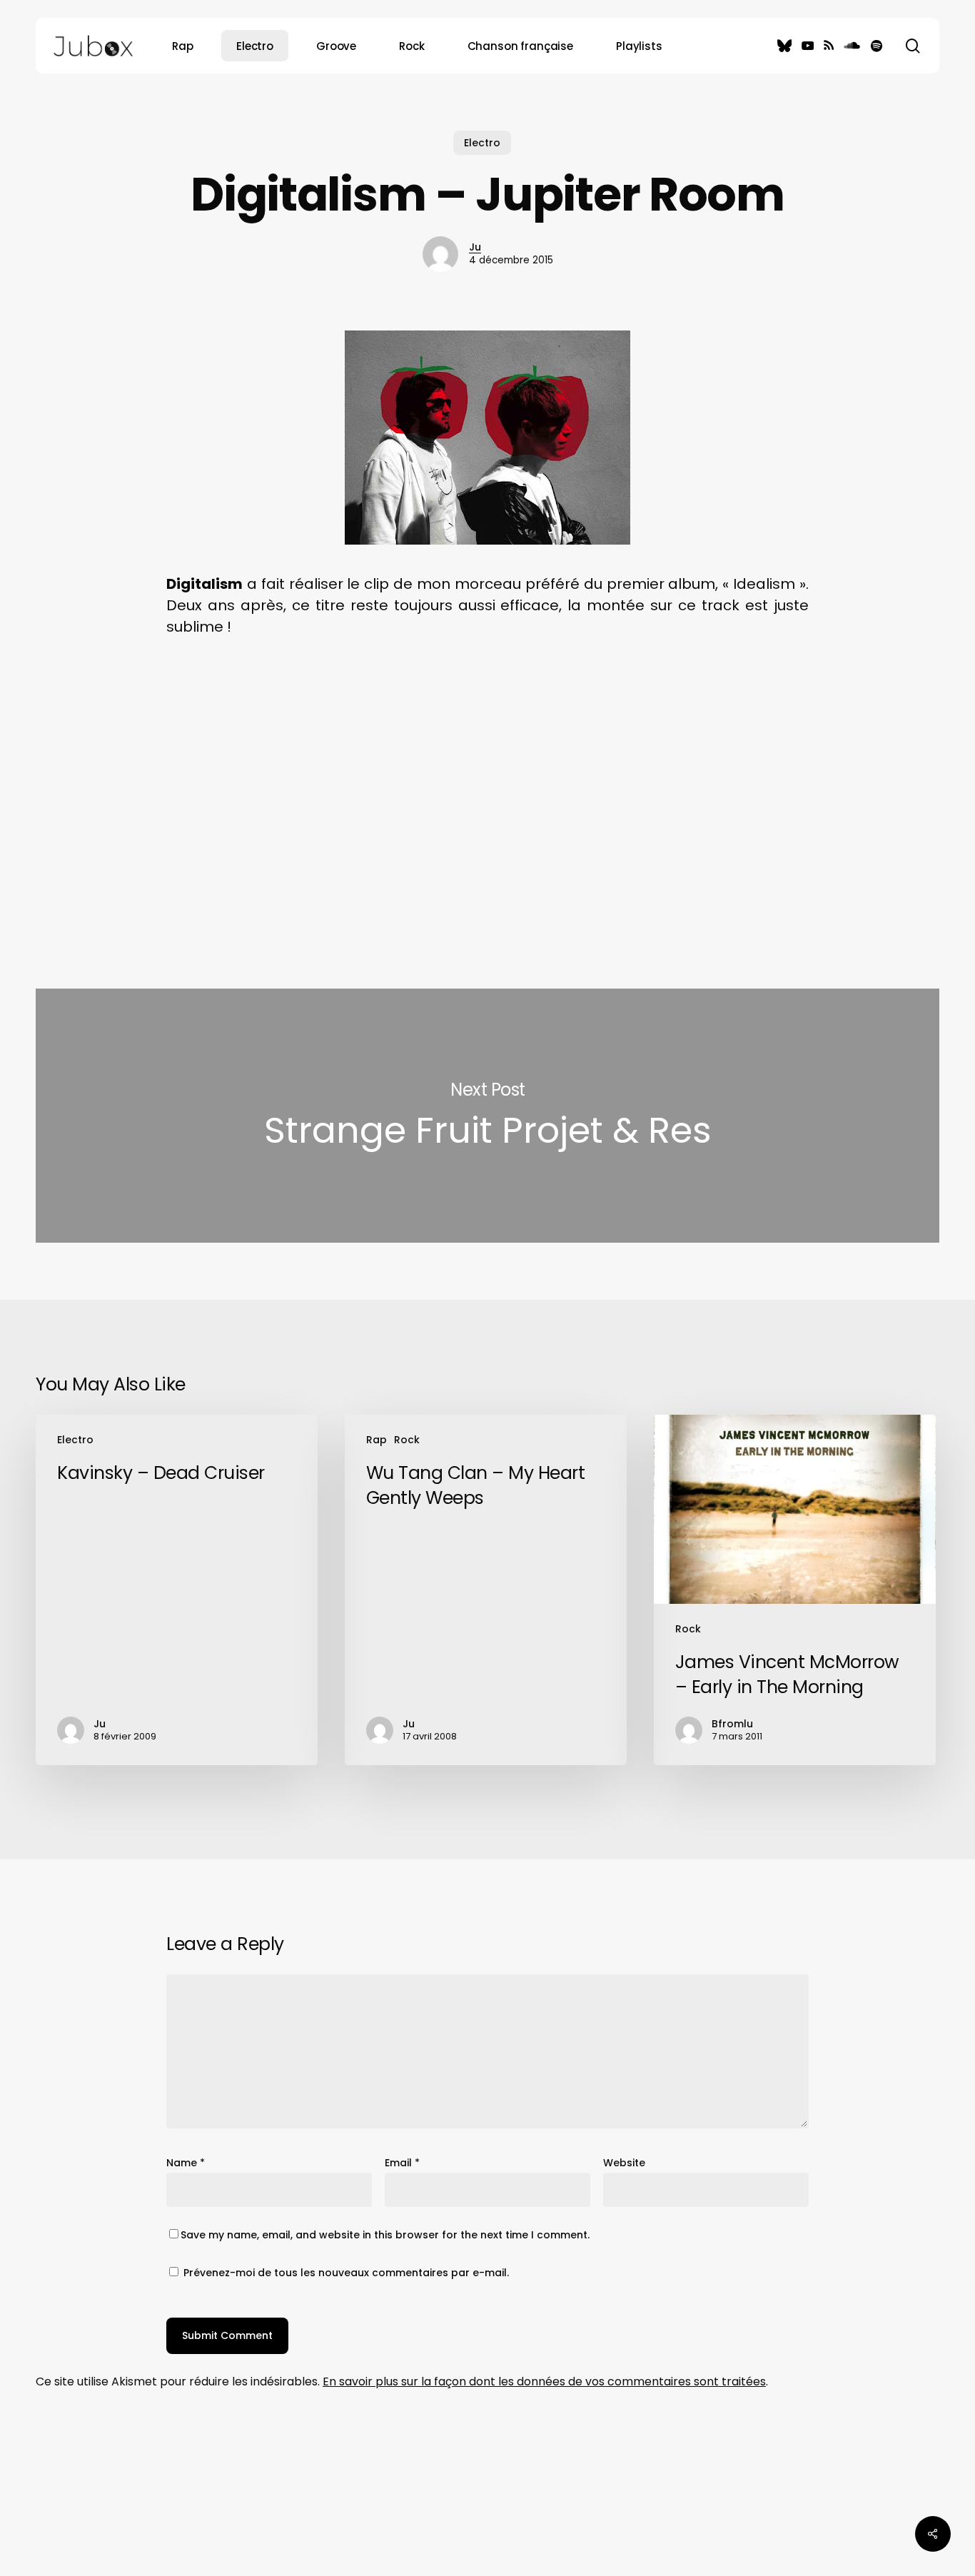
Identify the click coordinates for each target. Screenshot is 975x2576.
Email (402, 2163)
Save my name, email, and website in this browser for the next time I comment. (385, 2235)
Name (186, 2163)
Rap (377, 1440)
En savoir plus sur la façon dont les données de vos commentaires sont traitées (544, 2381)
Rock (407, 1440)
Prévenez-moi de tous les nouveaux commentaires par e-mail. (346, 2273)
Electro (482, 143)
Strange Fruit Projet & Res (487, 1116)
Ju (475, 247)
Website (624, 2163)
